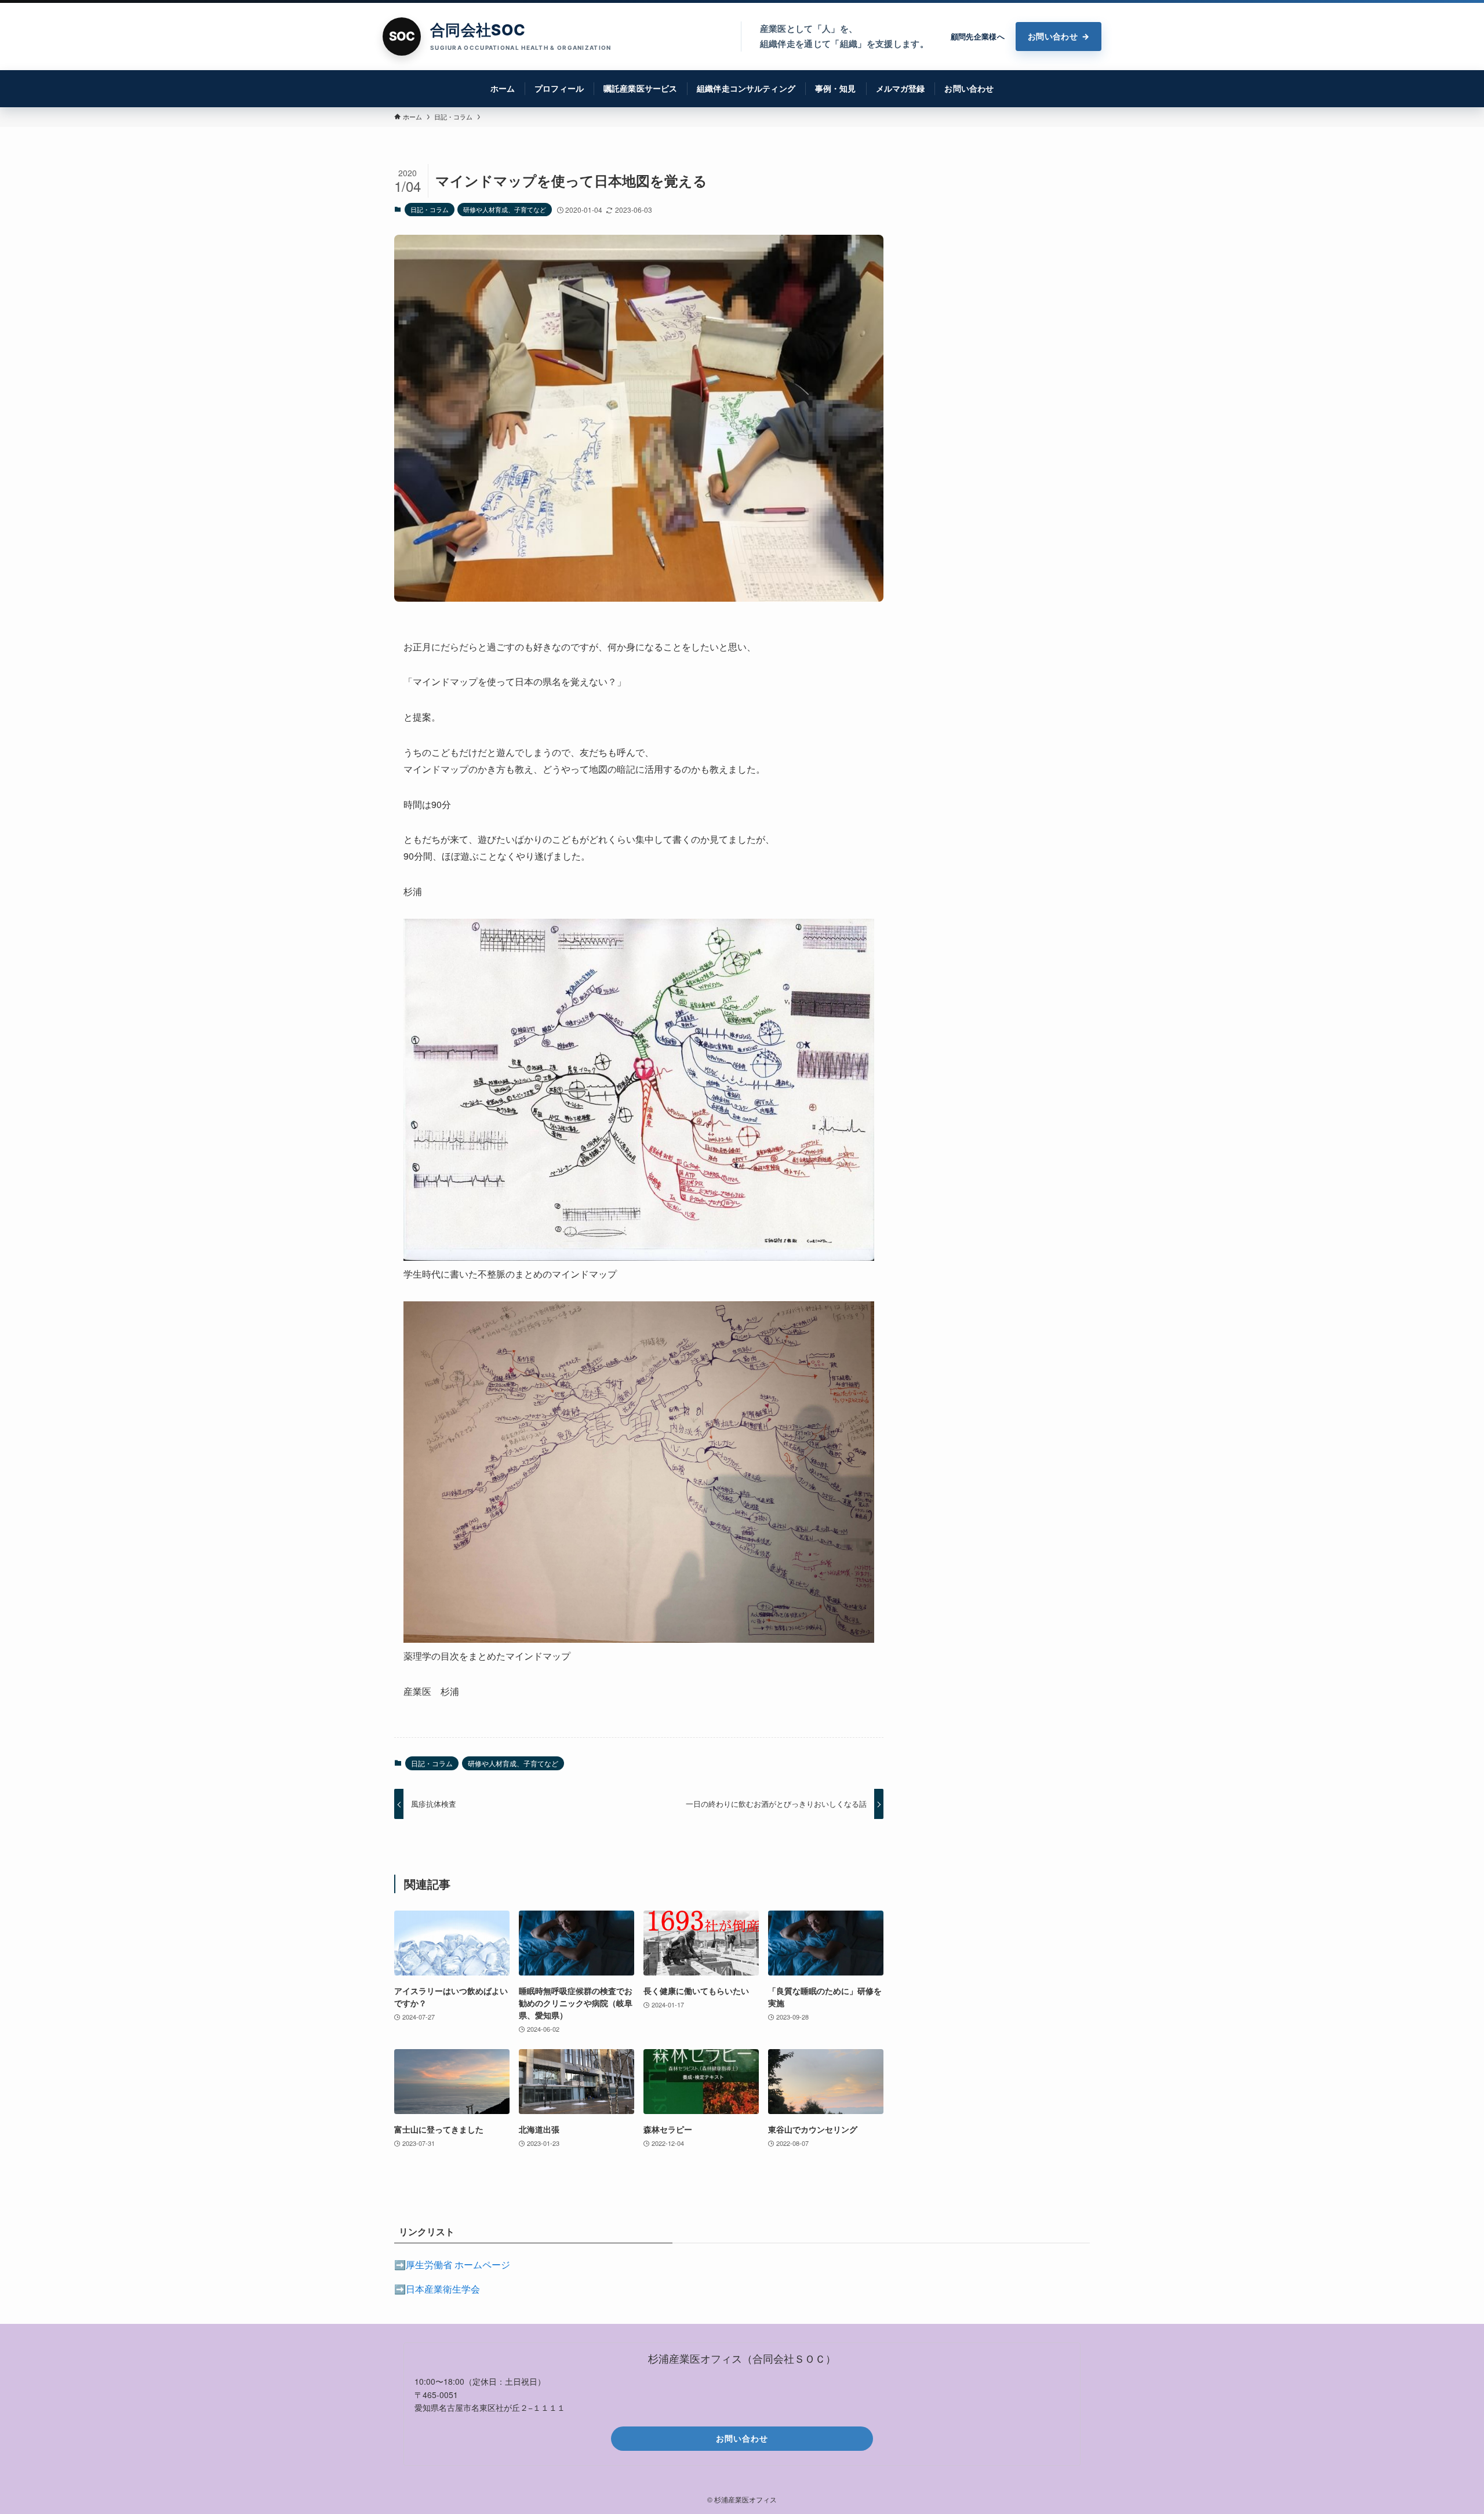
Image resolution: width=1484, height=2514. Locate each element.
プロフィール (559, 88)
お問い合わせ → (1059, 36)
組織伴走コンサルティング (746, 88)
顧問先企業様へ (978, 37)
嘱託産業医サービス (640, 88)
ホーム (503, 88)
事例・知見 (836, 88)
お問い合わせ (969, 88)
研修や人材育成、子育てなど (505, 209)
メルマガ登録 (901, 88)
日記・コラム (430, 209)
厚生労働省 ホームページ (458, 2264)
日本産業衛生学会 (443, 2289)
